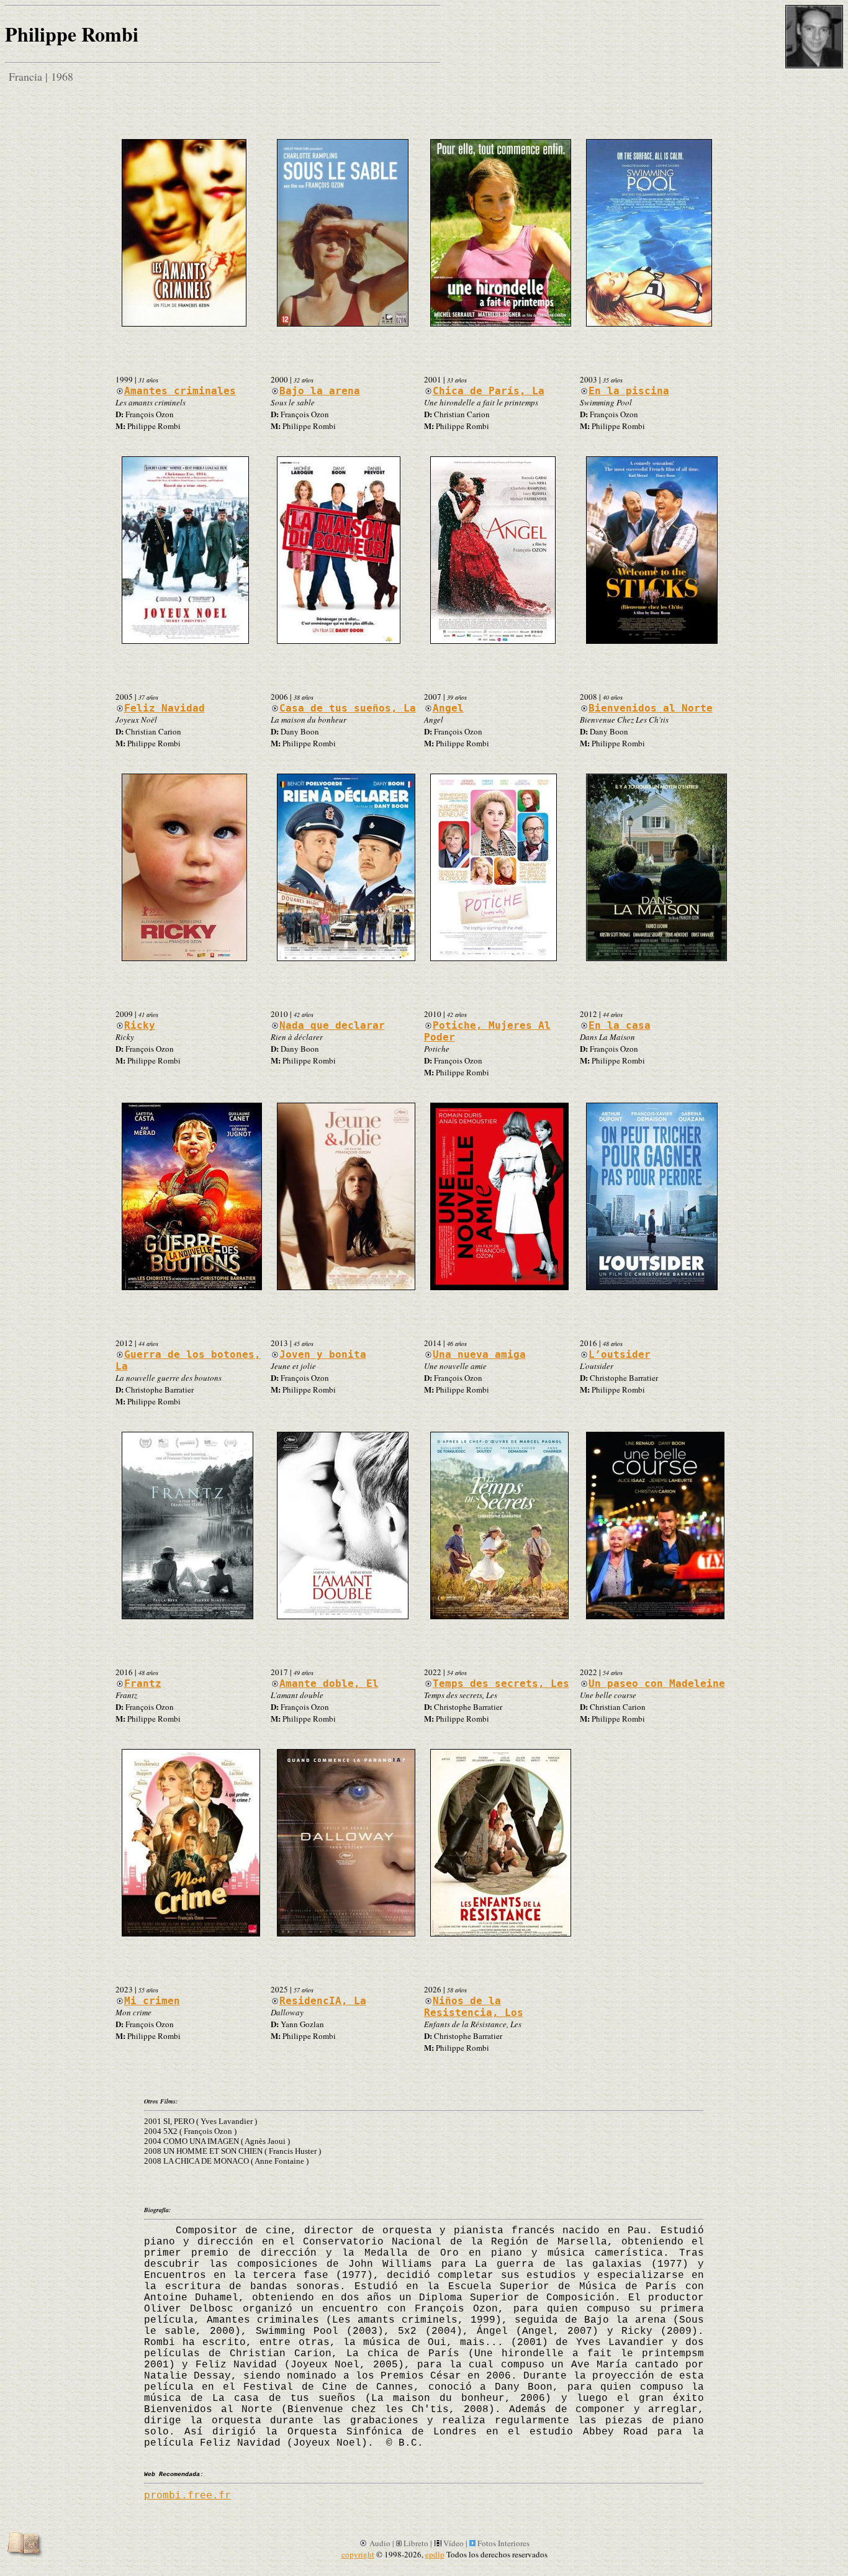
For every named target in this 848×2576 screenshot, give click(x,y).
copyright (358, 2554)
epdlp (435, 2554)
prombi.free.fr (187, 2495)
